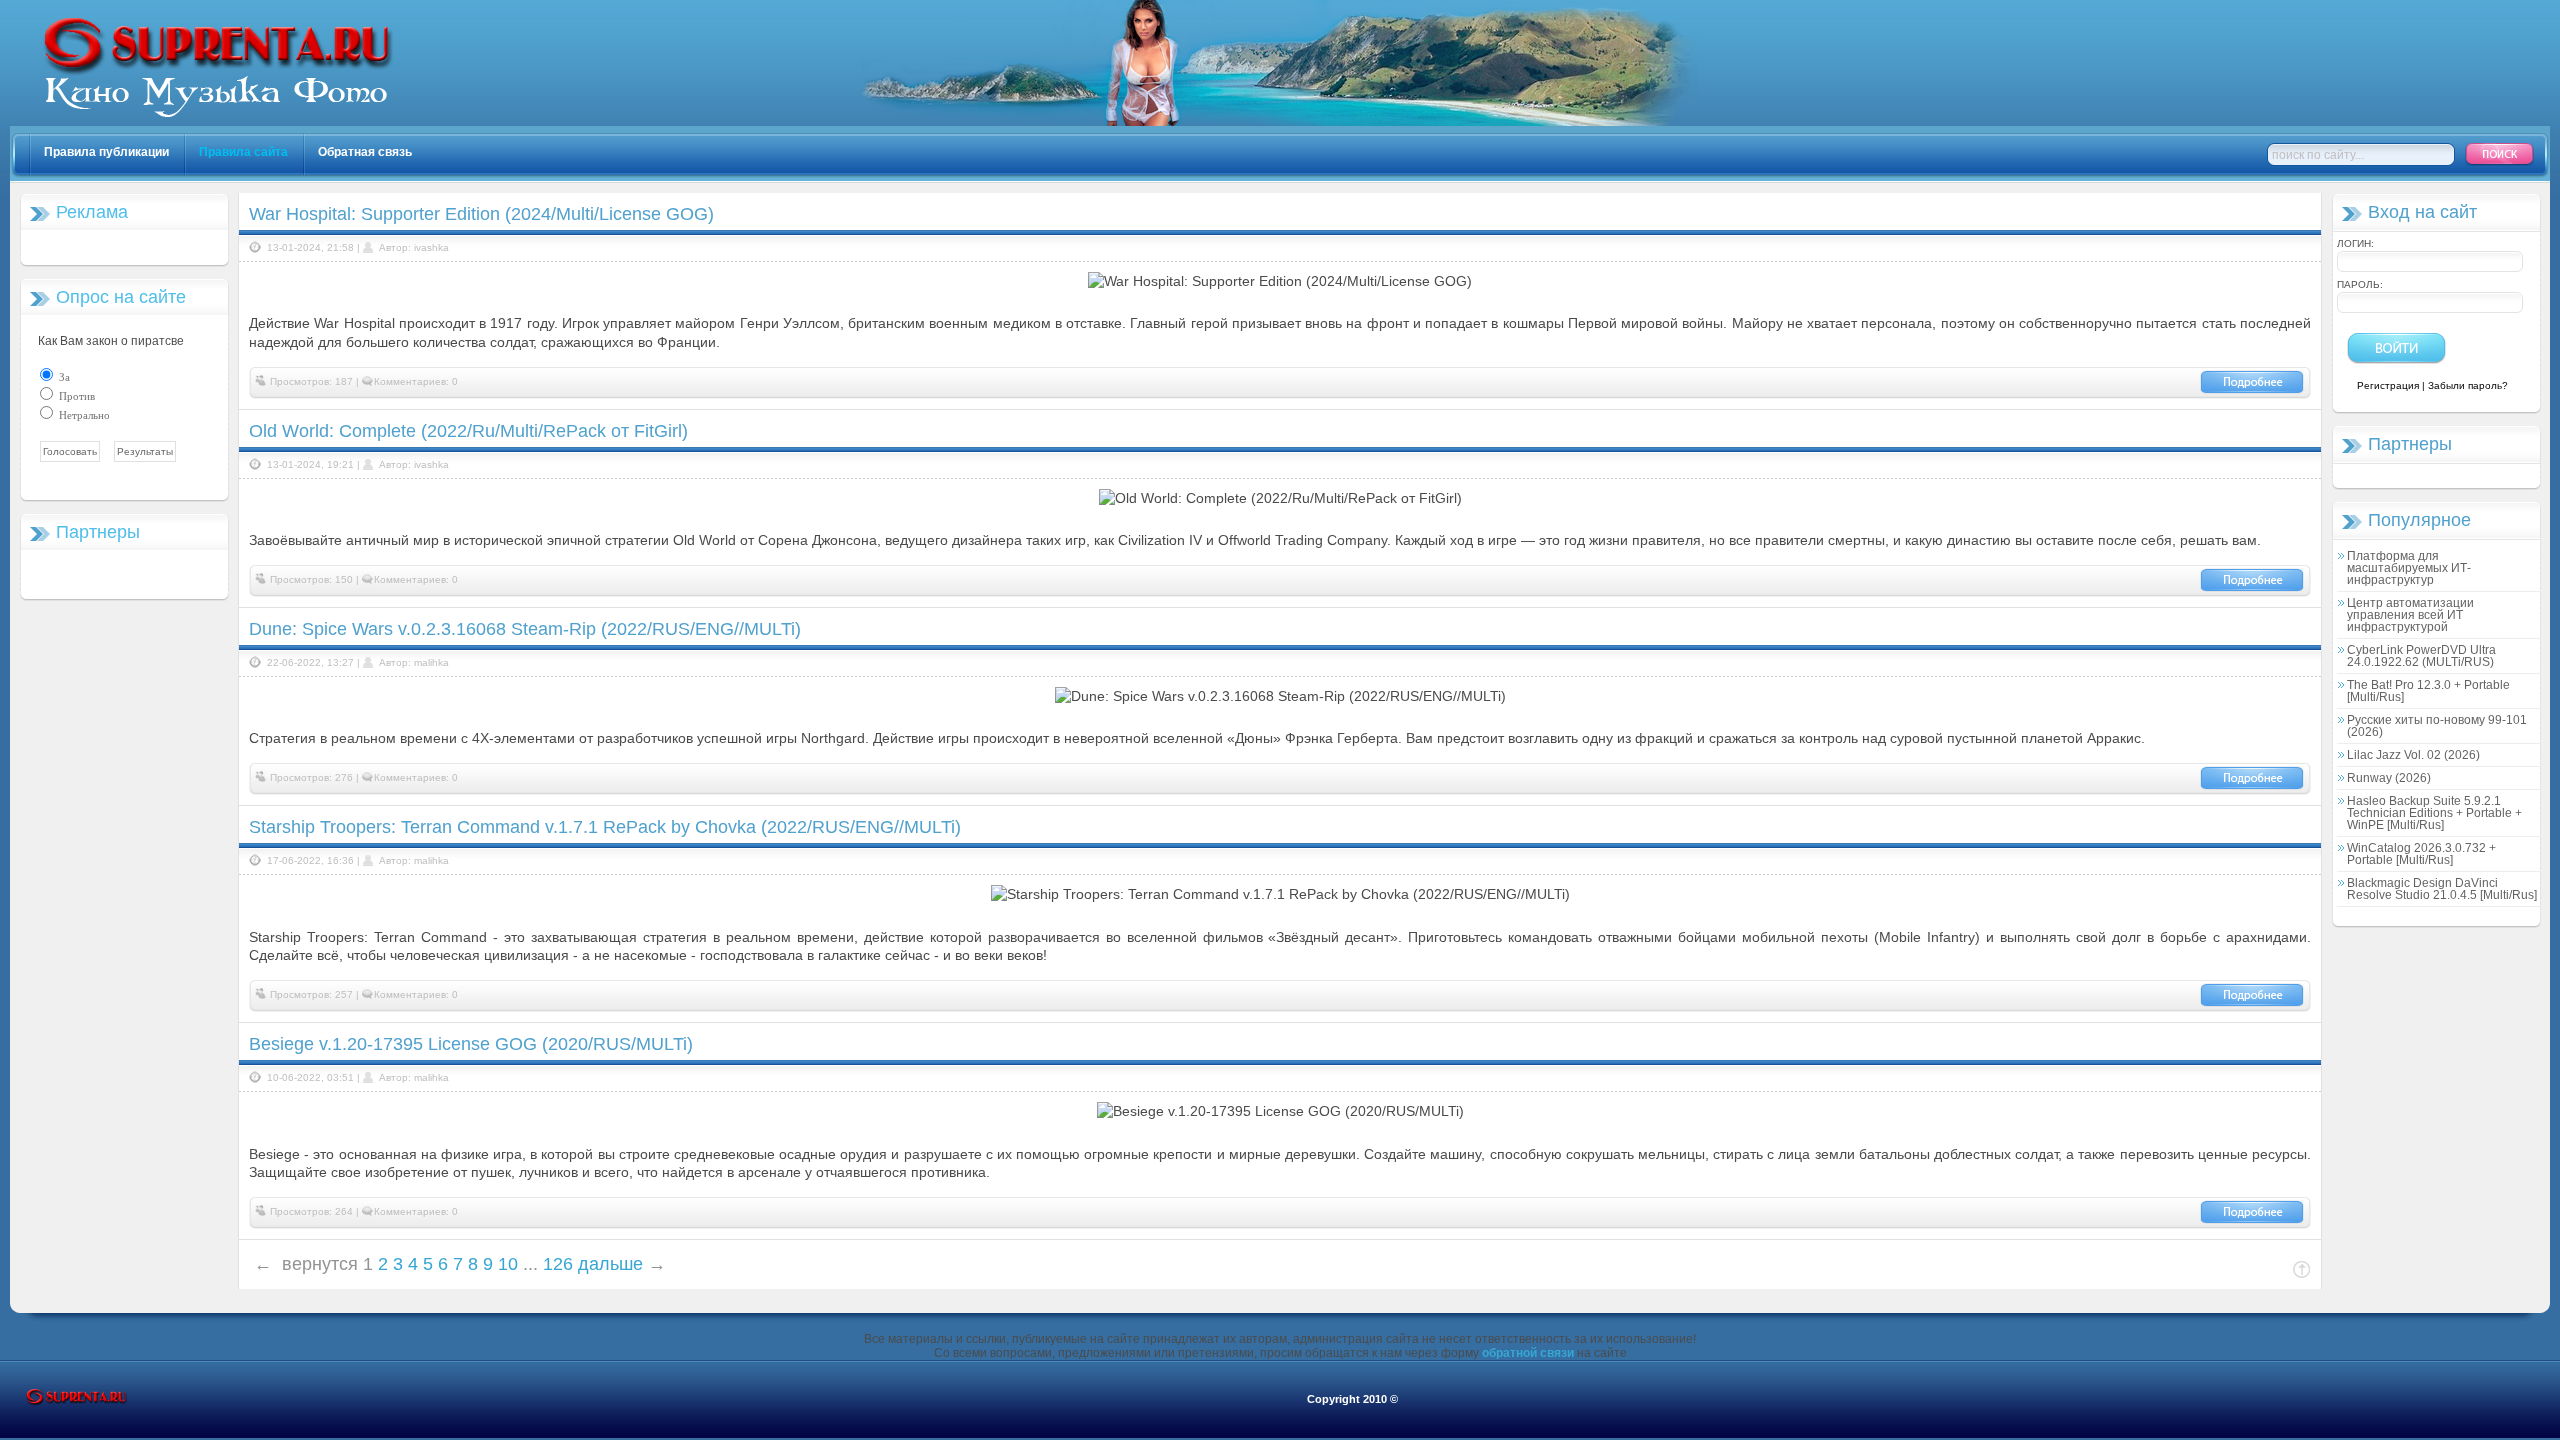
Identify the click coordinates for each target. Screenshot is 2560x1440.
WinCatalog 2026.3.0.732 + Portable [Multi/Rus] (2421, 854)
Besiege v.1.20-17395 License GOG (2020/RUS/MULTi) (471, 1044)
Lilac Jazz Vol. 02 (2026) (2413, 755)
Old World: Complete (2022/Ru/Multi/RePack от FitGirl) (468, 431)
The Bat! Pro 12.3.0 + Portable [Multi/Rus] (2428, 691)
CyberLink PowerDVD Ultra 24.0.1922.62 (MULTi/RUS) (2421, 656)
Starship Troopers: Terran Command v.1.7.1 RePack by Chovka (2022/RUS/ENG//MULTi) (605, 827)
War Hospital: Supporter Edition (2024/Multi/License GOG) (481, 214)
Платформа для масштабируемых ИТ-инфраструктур (2409, 568)
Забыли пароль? (2468, 385)
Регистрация (2388, 385)
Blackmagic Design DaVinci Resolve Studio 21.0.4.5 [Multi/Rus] (2442, 889)
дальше (610, 1264)
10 (508, 1264)
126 (558, 1264)
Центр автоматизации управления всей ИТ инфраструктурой (2410, 615)
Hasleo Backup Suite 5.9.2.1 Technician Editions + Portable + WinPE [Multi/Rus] (2434, 813)
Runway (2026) (2389, 778)
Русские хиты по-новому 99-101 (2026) (2437, 726)
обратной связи (1528, 1353)
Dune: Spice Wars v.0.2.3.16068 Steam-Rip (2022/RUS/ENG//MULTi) (525, 629)
